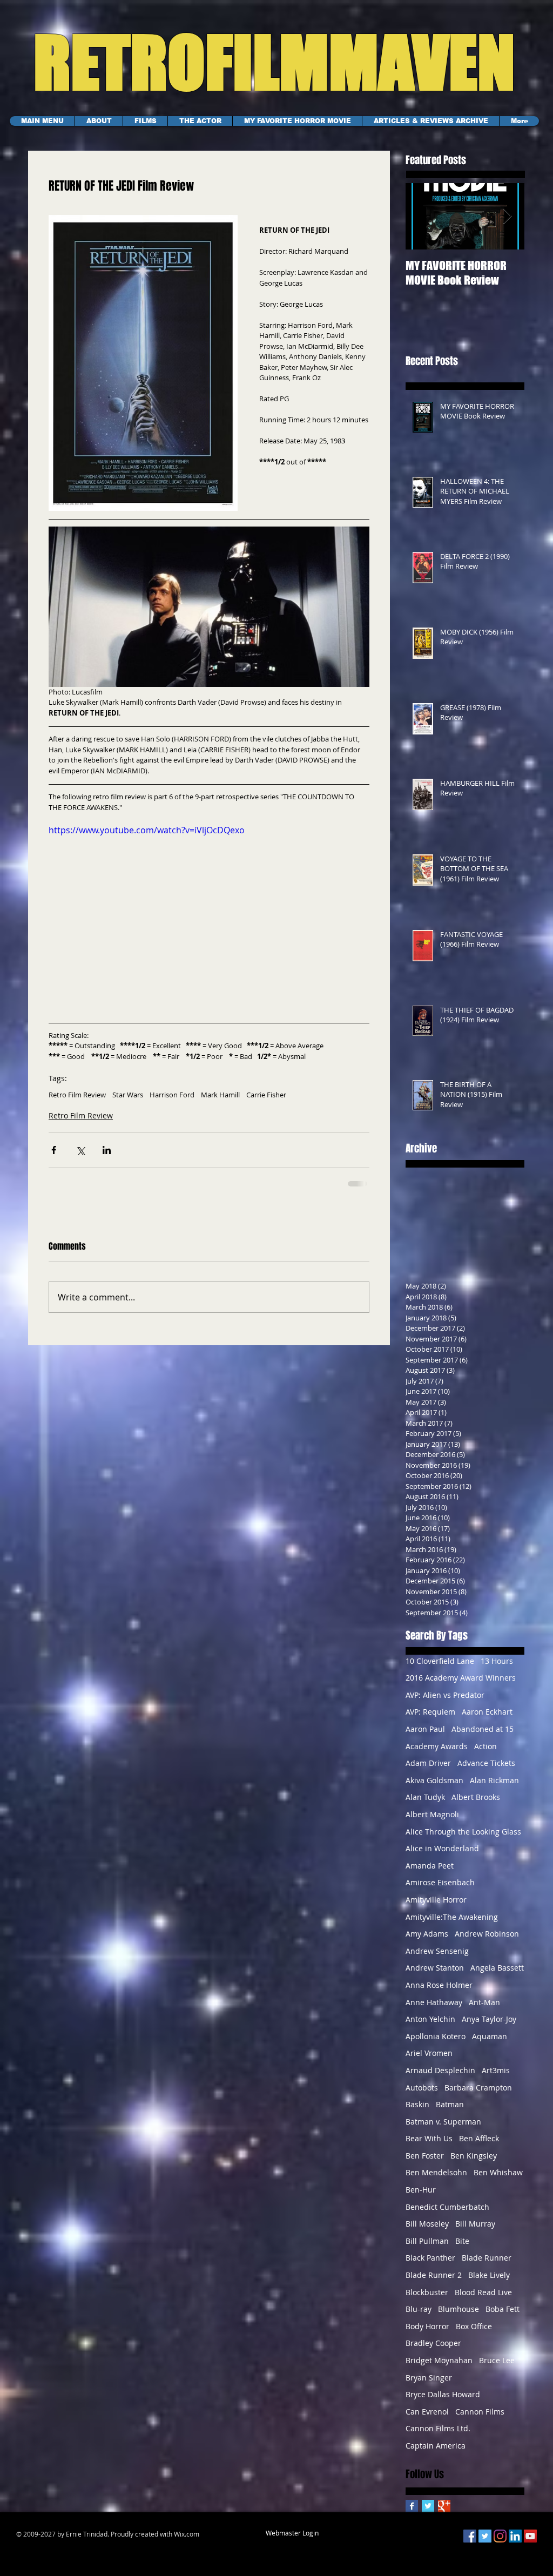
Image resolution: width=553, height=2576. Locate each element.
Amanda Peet (430, 1873)
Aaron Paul (425, 1737)
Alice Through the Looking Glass (463, 1839)
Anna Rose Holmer (439, 1992)
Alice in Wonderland (442, 1856)
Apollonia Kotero (436, 2044)
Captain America (436, 2453)
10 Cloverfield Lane (440, 1668)
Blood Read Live (483, 2300)
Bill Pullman (427, 2248)
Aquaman (490, 2044)
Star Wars (128, 1102)
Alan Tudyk (425, 1805)
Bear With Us (429, 2146)
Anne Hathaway (434, 2010)
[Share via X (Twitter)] (80, 1158)
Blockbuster (427, 2300)
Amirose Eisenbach (440, 1890)
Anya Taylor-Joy (489, 2027)
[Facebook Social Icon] (470, 2544)
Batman (450, 2112)
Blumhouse (458, 2317)
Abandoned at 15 (483, 1737)
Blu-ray (419, 2317)
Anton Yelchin (430, 2027)
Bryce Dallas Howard (443, 2402)
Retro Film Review (77, 1102)
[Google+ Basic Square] (444, 2514)
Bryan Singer (429, 2385)
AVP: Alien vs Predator (445, 1702)
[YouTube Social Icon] (530, 2544)
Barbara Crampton (478, 2095)
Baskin (417, 2112)
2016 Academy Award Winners (461, 1685)
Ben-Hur (421, 2197)
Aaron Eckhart (487, 1719)
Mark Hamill (220, 1102)
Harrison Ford (172, 1102)
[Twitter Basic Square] (428, 2514)
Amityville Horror (436, 1907)
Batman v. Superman (443, 2129)
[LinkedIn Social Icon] (515, 2544)
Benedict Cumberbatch (447, 2214)
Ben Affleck (479, 2146)
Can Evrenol (427, 2419)
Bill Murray (475, 2231)
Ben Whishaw (498, 2180)
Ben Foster (425, 2163)
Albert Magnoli (432, 1822)
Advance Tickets (486, 1771)
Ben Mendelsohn (436, 2180)
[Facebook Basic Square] (412, 2514)
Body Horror (427, 2334)
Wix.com (187, 2541)
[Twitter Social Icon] (485, 2544)
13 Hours (497, 1668)
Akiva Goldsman (434, 1788)
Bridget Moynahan (439, 2368)
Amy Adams (427, 1941)
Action (485, 1754)
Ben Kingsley (474, 2163)
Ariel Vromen (429, 2061)
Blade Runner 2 (434, 2282)
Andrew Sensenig (437, 1958)
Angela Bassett (497, 1975)
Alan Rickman (494, 1788)
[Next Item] (507, 216)
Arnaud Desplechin (440, 2078)
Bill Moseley (427, 2231)
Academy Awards (437, 1754)
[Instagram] (500, 2544)
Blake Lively (489, 2282)
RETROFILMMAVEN (262, 62)
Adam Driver (428, 1771)
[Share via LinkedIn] (107, 1158)
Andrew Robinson (487, 1941)
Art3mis (496, 2078)
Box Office (474, 2334)
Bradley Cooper (433, 2351)
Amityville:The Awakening (452, 1924)
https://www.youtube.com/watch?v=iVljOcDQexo (147, 838)
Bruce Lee (497, 2368)
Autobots (422, 2095)
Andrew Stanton (435, 1975)
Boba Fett (503, 2317)
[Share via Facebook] (54, 1158)
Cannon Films (480, 2419)
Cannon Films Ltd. (438, 2436)
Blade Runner (487, 2265)
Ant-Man (484, 2010)
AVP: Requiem (430, 1719)
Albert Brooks (476, 1805)
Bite (462, 2248)
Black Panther (430, 2265)
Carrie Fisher (266, 1102)
